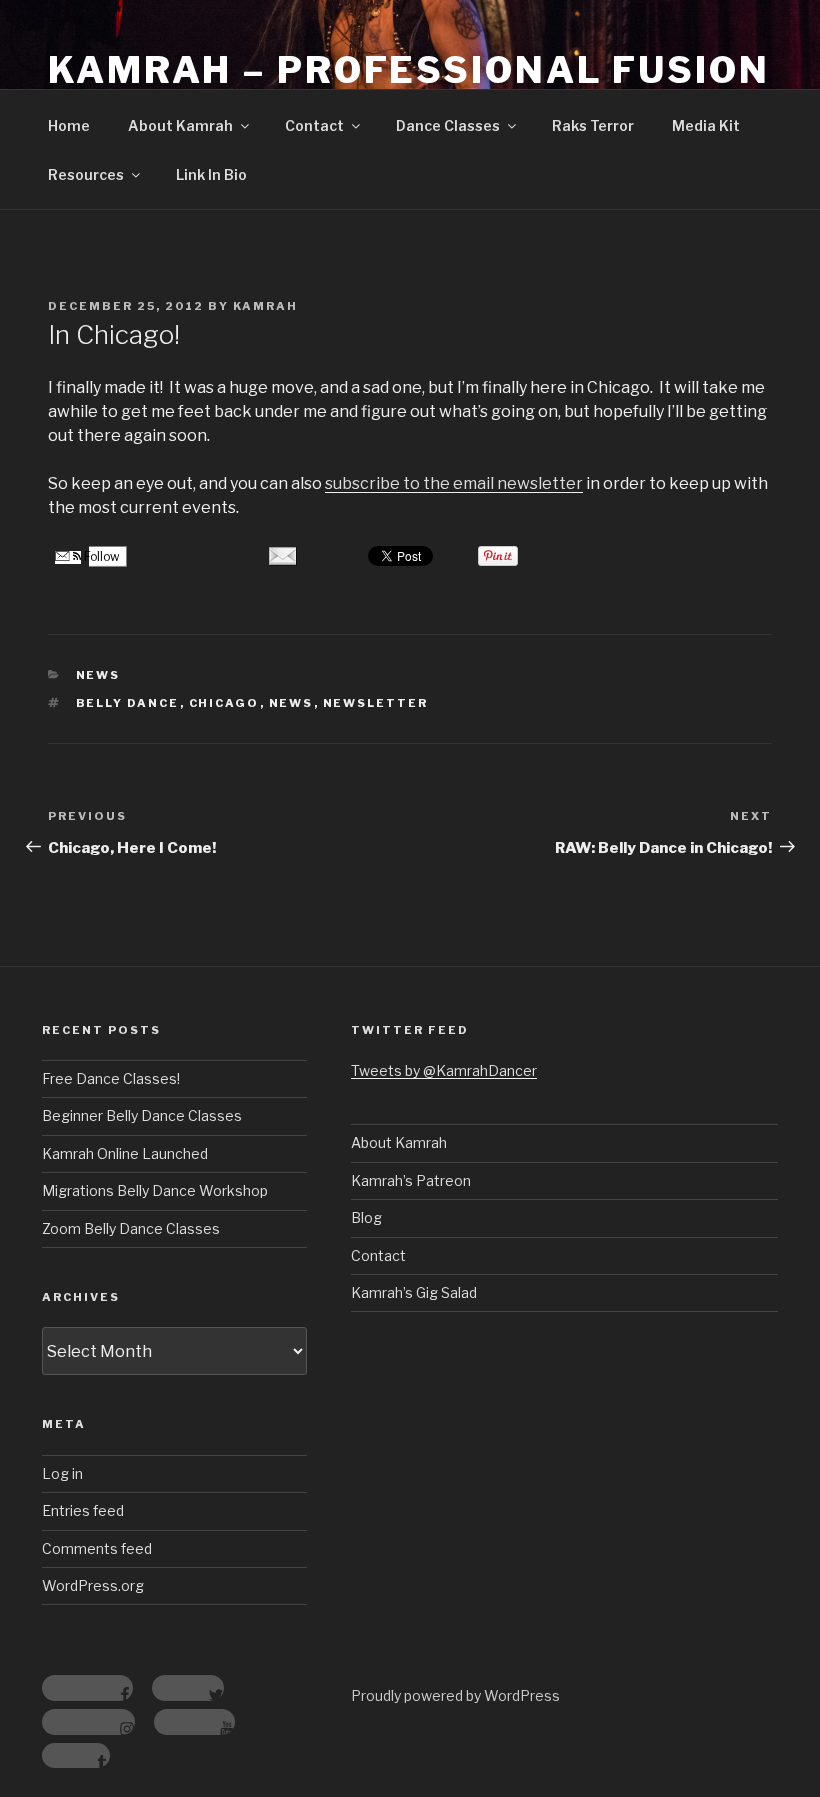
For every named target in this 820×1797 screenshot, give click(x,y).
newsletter (376, 703)
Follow (100, 556)
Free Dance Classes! (111, 1078)
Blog (366, 1217)
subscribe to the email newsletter (454, 483)
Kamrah (265, 306)
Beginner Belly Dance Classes (142, 1115)
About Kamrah (180, 125)
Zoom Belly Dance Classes (131, 1228)
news (291, 703)
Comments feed (97, 1548)
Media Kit (706, 125)
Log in (62, 1473)
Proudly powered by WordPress (455, 1695)
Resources (86, 174)
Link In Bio (211, 174)
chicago (224, 703)
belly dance (128, 703)
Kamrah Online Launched (125, 1153)
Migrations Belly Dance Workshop (155, 1190)
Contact (314, 125)
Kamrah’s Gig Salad (414, 1292)
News (98, 675)
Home (69, 125)
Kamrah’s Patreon (411, 1180)
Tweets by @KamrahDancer (444, 1070)
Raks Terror (593, 125)
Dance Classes (448, 125)
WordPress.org (93, 1585)
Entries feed (83, 1510)
